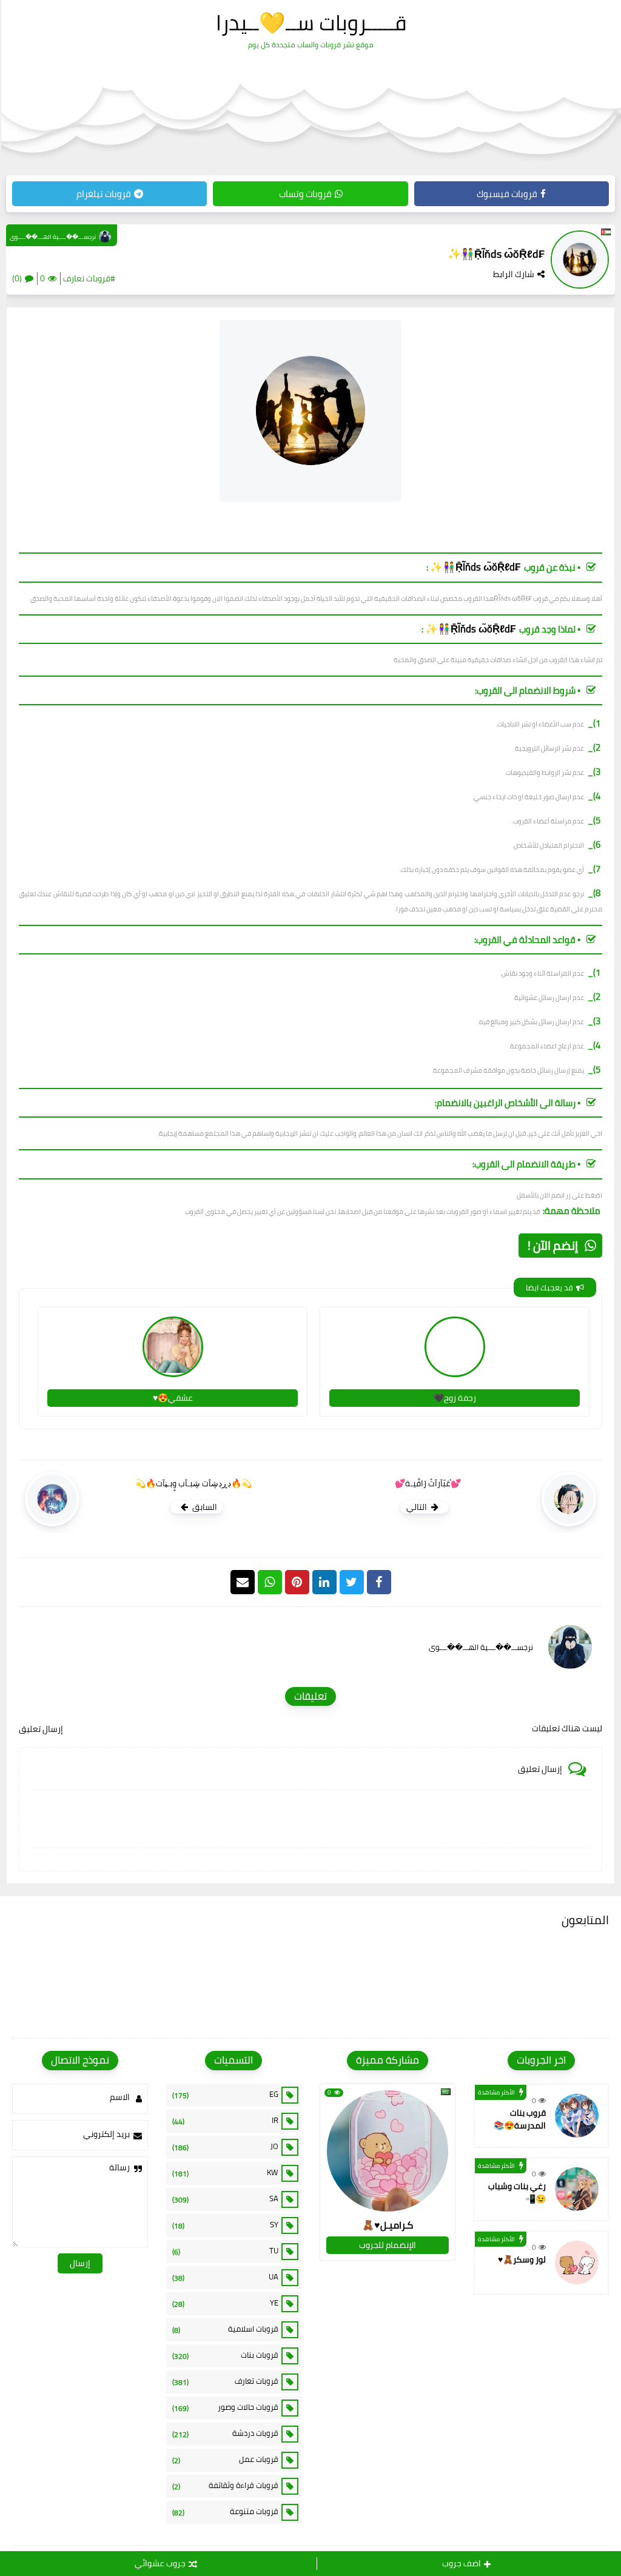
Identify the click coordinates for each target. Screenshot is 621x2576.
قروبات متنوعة (226, 2512)
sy (226, 2225)
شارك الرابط (514, 274)
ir (226, 2121)
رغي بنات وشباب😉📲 (517, 2192)
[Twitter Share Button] (352, 1582)
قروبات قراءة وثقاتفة (226, 2486)
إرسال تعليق (41, 1729)
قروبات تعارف (226, 2381)
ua (226, 2277)
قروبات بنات (226, 2355)
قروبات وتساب (305, 194)
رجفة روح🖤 (455, 1398)
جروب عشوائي (160, 2563)
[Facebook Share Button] (379, 1582)
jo (226, 2147)
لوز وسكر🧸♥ (522, 2259)
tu (226, 2251)
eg (226, 2095)
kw (226, 2173)
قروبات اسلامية (226, 2329)
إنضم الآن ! (553, 1245)
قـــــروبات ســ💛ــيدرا (311, 22)
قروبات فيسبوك (507, 194)
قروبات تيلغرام (104, 194)
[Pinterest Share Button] (324, 1582)
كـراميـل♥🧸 (388, 2225)
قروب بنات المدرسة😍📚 (520, 2119)
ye (226, 2303)
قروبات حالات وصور (226, 2407)
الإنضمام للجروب (388, 2245)
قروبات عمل (226, 2460)
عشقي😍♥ (173, 1398)
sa (226, 2199)
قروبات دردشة (226, 2433)
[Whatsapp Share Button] (270, 1582)
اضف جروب (462, 2563)
